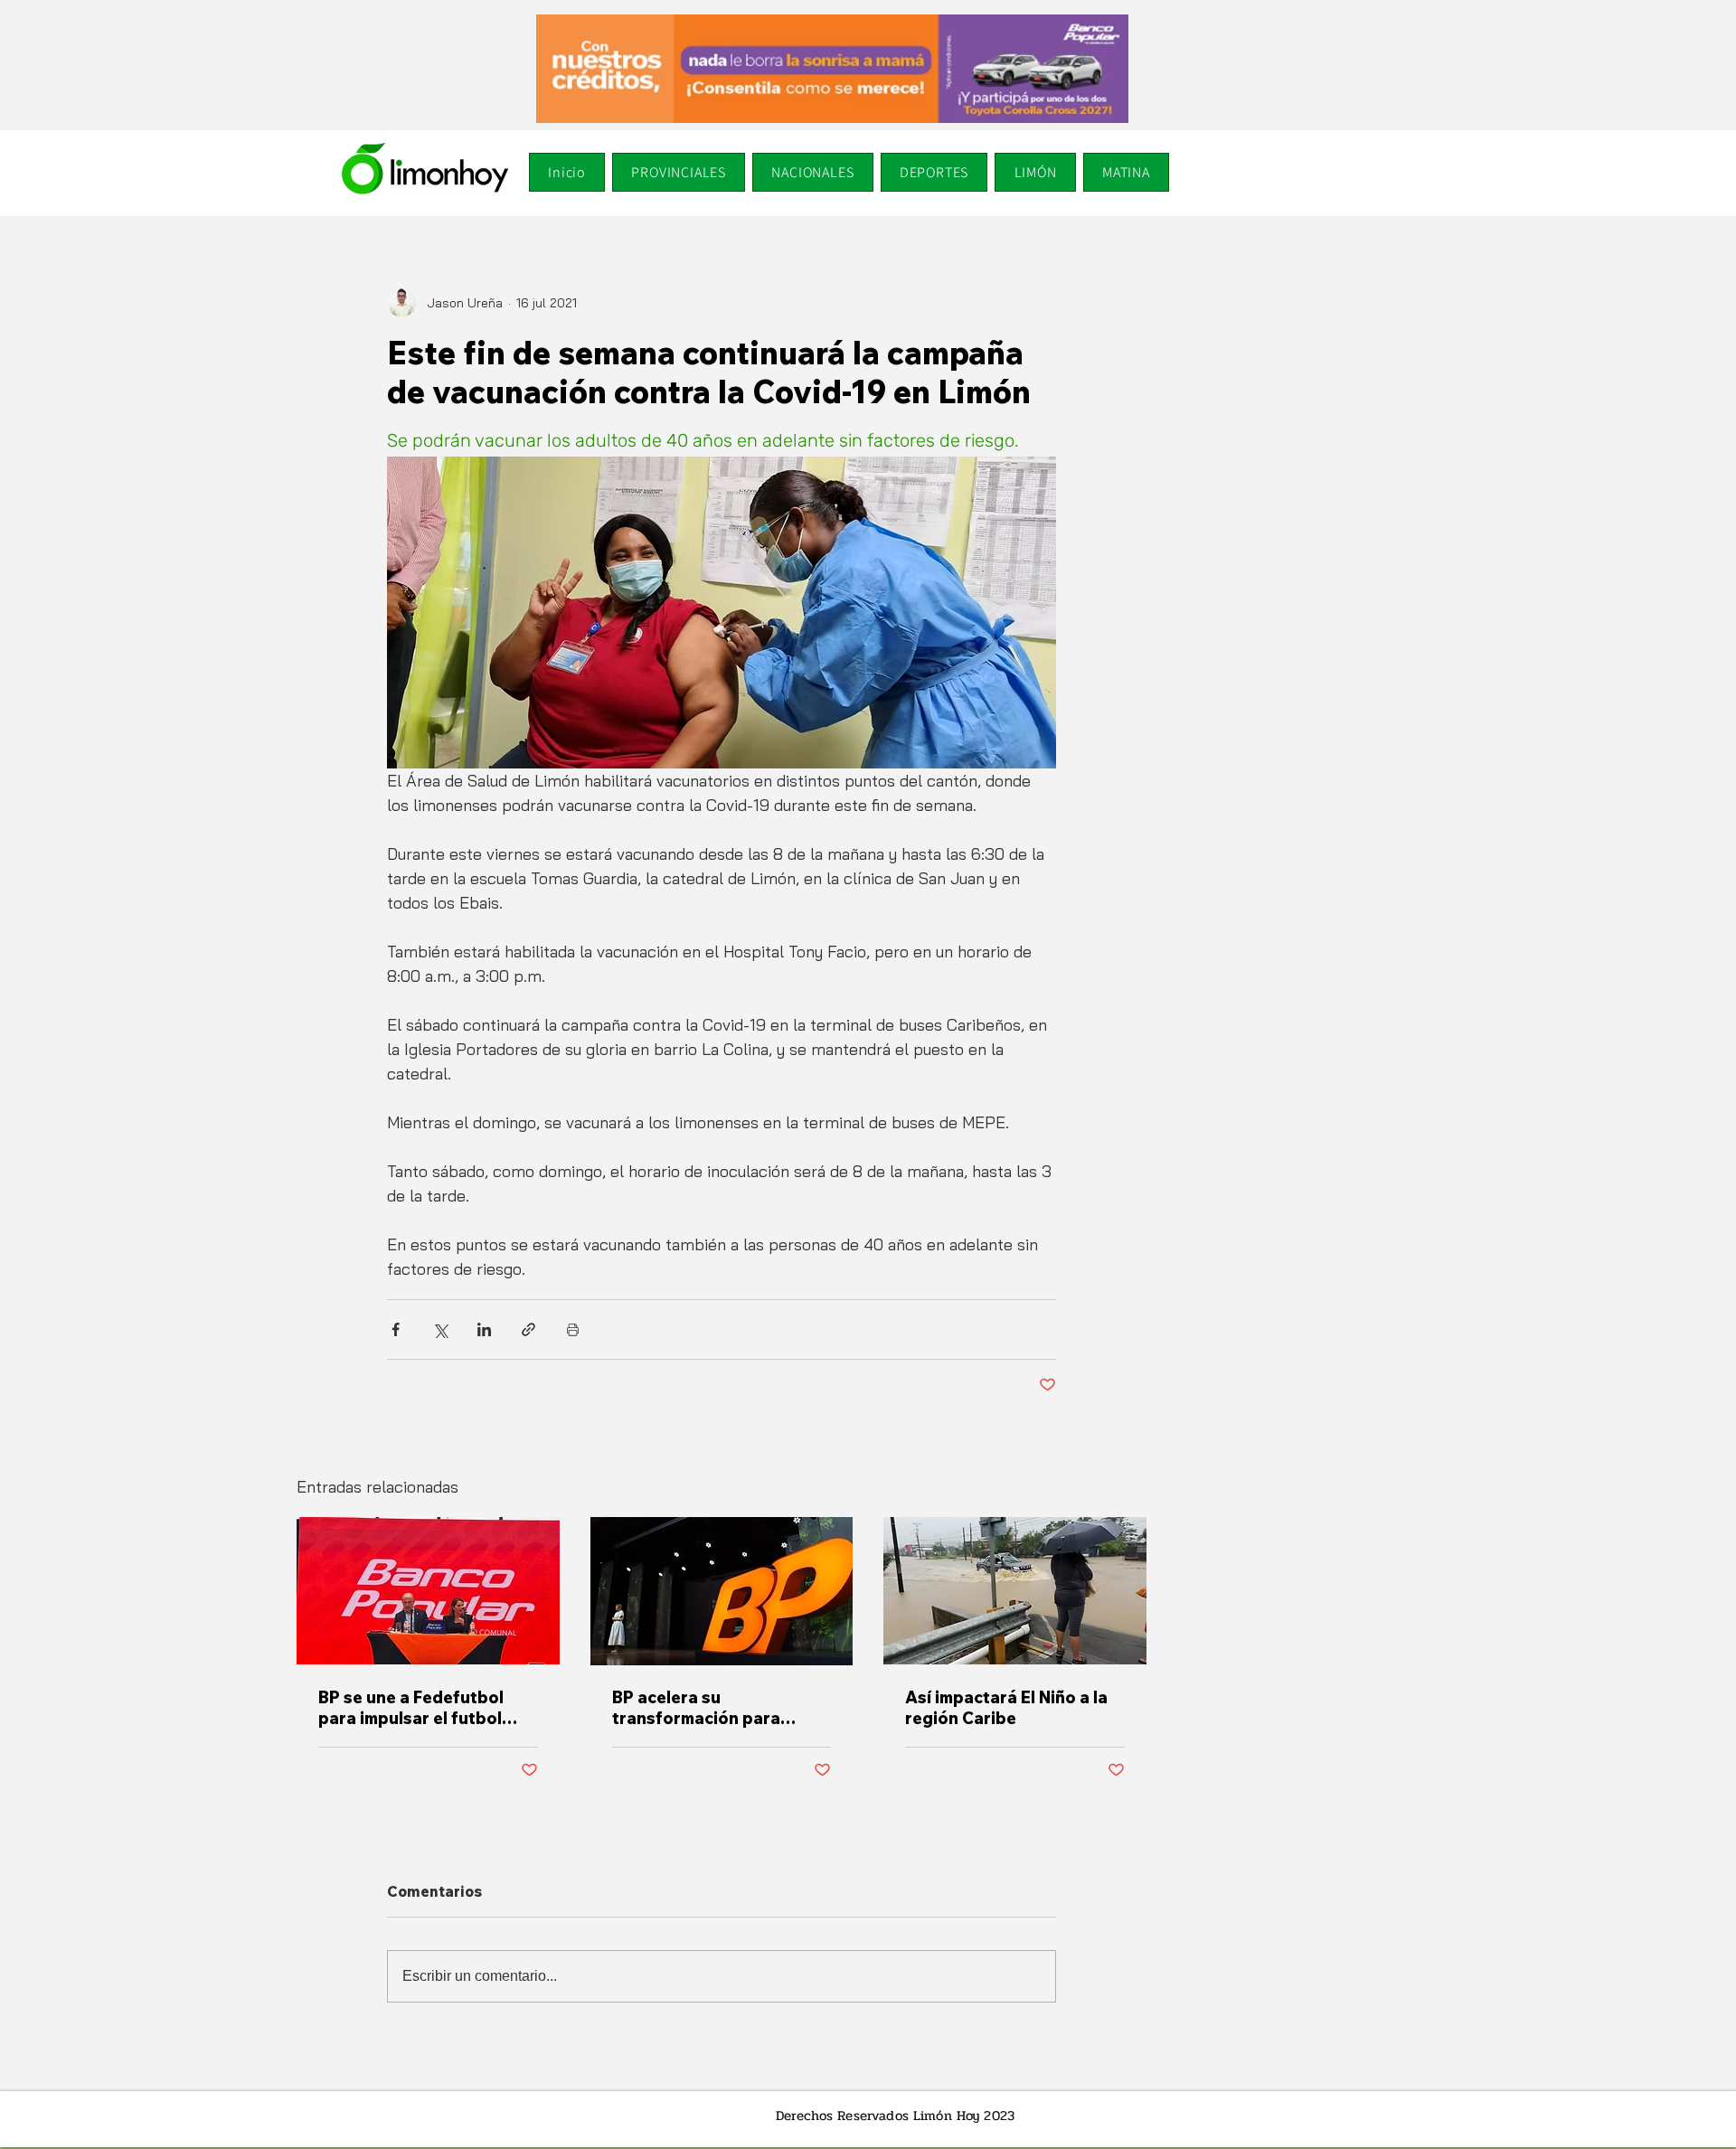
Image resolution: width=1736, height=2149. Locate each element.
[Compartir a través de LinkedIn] (484, 1329)
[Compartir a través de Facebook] (396, 1329)
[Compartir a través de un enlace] (528, 1329)
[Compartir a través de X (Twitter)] (440, 1329)
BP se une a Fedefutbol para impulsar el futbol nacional (411, 1708)
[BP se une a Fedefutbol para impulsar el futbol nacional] (428, 1591)
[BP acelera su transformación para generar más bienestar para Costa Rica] (722, 1591)
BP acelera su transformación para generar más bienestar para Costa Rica (704, 1708)
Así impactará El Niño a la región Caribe (1006, 1708)
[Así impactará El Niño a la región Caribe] (1015, 1591)
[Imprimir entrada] (573, 1329)
